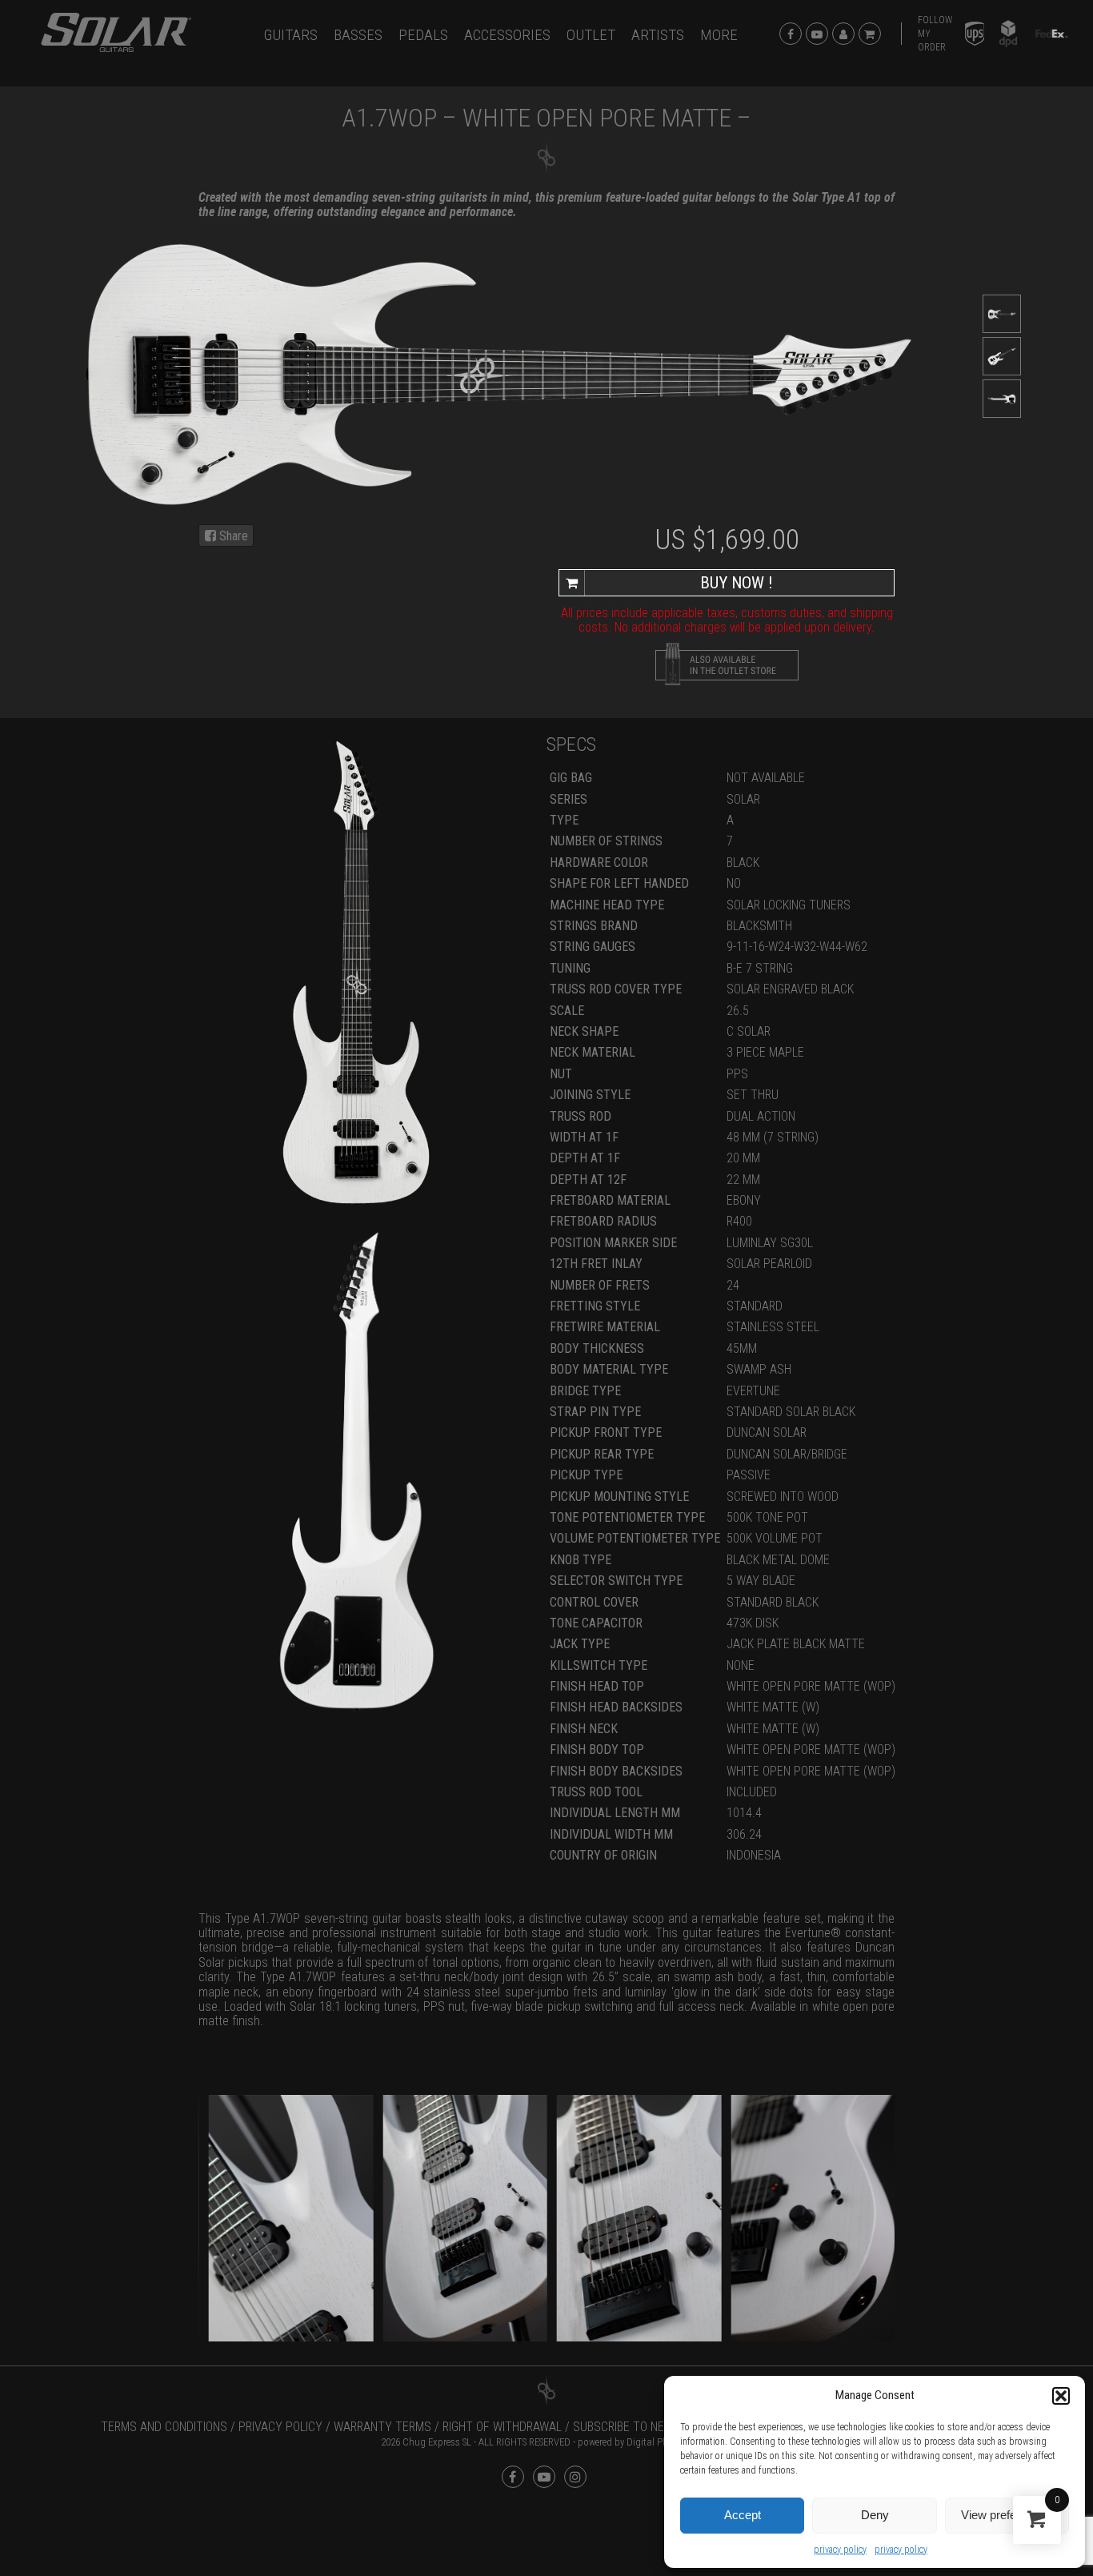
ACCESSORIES (507, 35)
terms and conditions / (168, 2427)
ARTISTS (658, 35)
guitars (291, 35)
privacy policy (840, 2550)
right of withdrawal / (506, 2427)
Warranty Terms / (386, 2427)
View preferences (1007, 2515)
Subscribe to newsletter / (651, 2427)
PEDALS (423, 35)
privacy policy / (284, 2427)
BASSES (358, 35)
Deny (875, 2515)
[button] (1061, 2396)
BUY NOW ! (737, 583)
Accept (743, 2515)
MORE (719, 35)
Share (232, 536)
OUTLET (591, 35)
